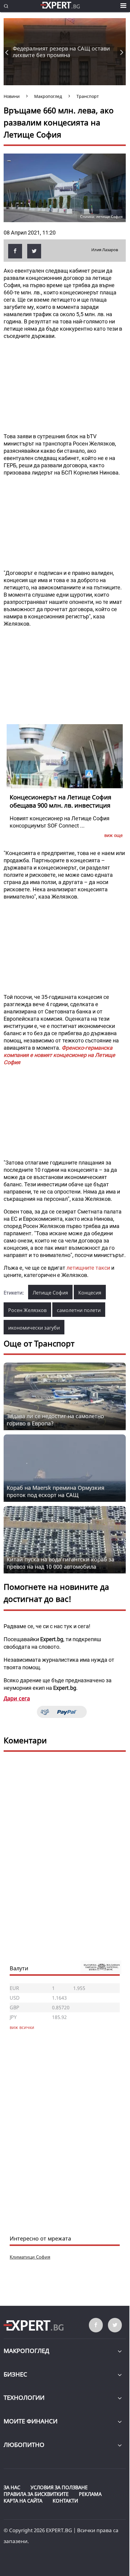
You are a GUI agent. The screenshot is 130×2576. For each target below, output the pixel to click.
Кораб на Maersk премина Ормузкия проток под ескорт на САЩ (55, 1491)
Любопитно (24, 2445)
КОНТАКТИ (65, 2501)
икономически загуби (34, 1328)
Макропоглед (26, 2351)
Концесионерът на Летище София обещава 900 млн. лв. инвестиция (60, 801)
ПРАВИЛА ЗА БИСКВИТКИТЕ (36, 2494)
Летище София (50, 1293)
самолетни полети (79, 1310)
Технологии (24, 2398)
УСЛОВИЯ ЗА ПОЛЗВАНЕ (59, 2487)
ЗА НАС (12, 2487)
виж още (114, 835)
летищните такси (88, 1268)
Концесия (90, 1293)
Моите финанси (31, 2421)
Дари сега (17, 1698)
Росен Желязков (27, 1310)
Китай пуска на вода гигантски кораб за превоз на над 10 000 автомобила (60, 1563)
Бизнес (15, 2374)
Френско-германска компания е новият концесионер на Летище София (59, 1055)
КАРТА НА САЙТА (23, 2501)
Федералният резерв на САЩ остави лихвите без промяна (61, 52)
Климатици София (30, 2257)
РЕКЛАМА (90, 2494)
